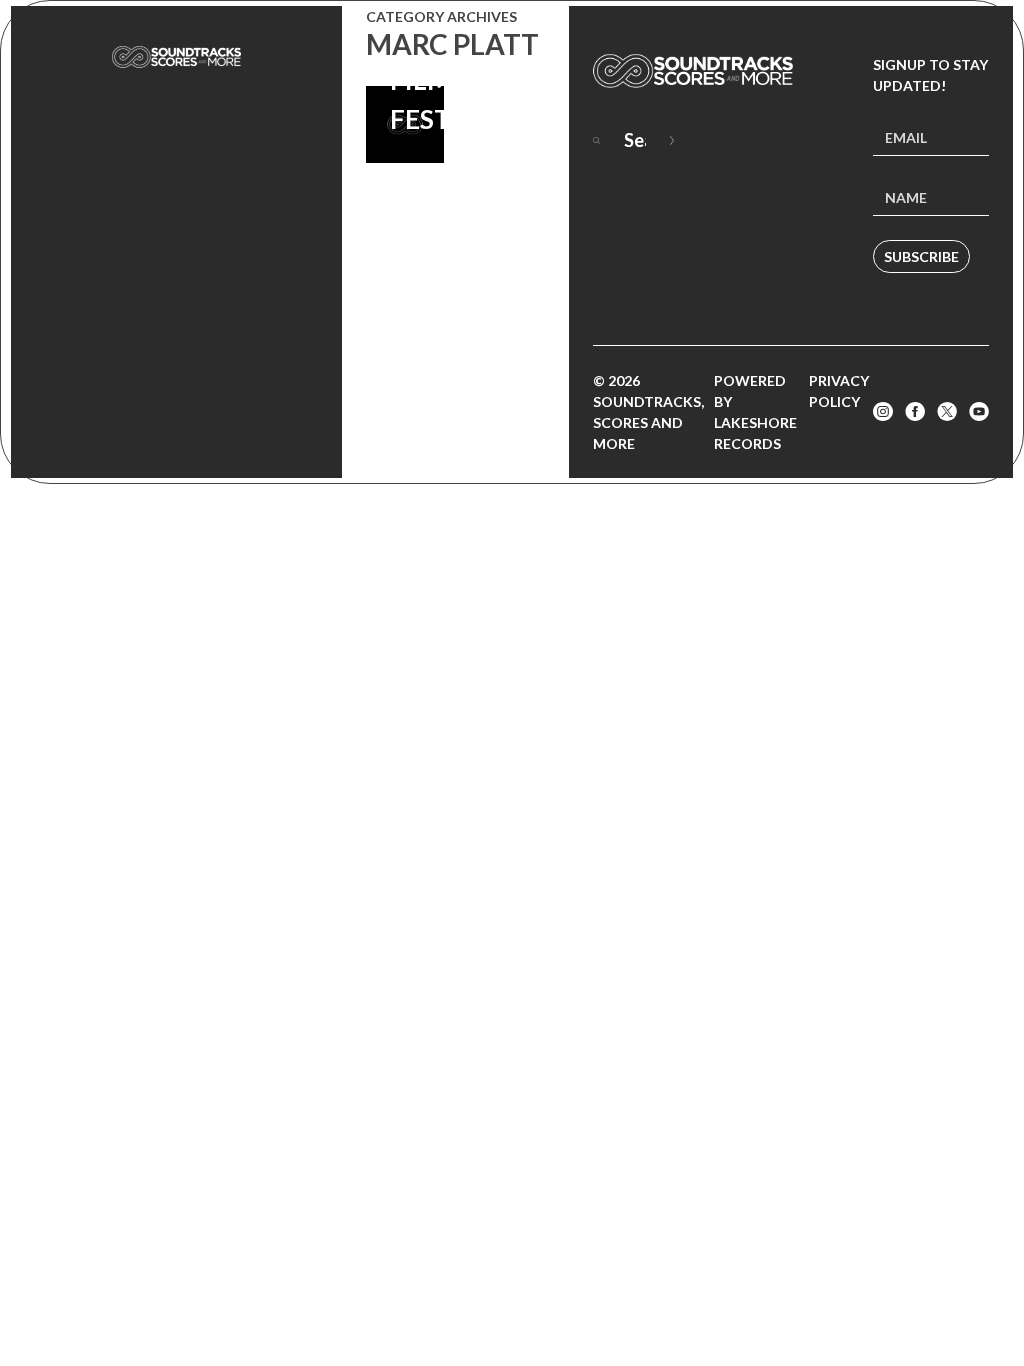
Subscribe (921, 256)
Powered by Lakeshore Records (755, 412)
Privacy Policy (839, 391)
